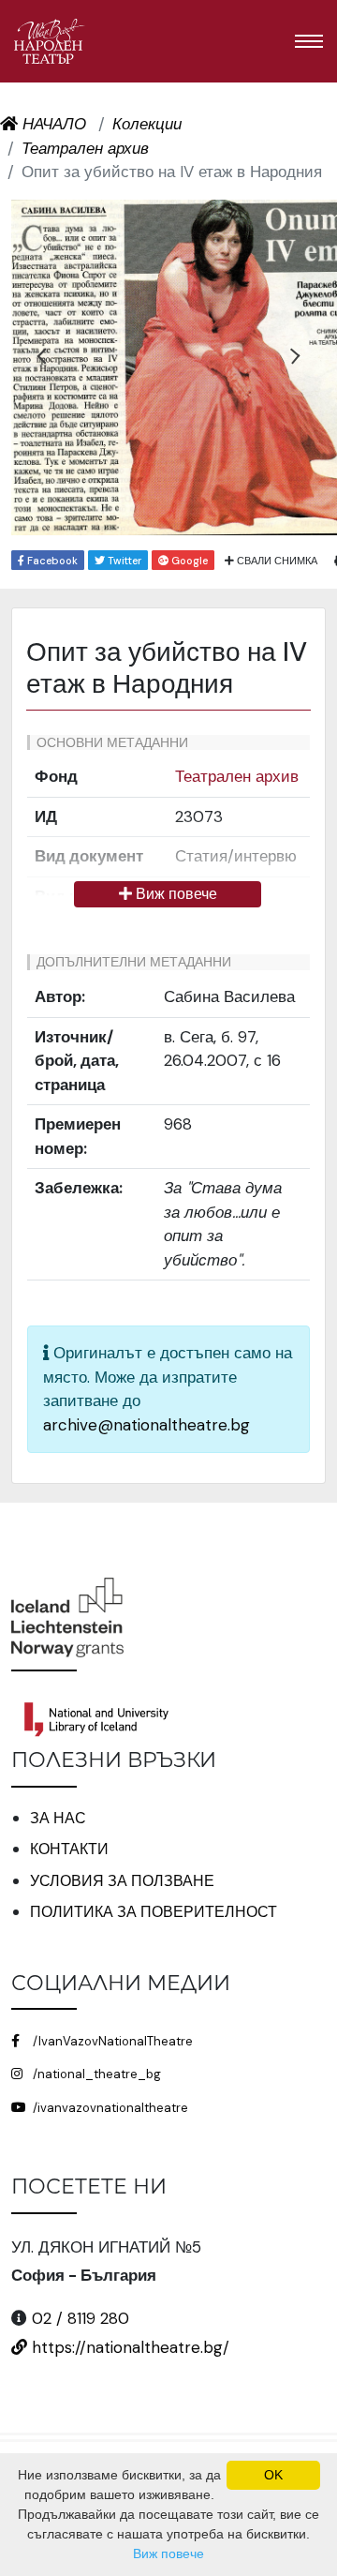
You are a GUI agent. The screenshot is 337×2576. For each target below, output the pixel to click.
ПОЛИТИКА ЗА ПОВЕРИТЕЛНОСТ (154, 1912)
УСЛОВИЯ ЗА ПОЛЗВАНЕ (122, 1881)
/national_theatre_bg (95, 2074)
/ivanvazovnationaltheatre (109, 2108)
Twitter (123, 561)
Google (188, 561)
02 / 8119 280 (81, 2318)
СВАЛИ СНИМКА (276, 561)
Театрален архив (237, 776)
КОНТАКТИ (69, 1849)
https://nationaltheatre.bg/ (128, 2347)
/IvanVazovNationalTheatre (111, 2041)
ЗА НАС (58, 1818)
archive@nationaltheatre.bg (147, 1425)
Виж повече (175, 894)
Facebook (51, 561)
